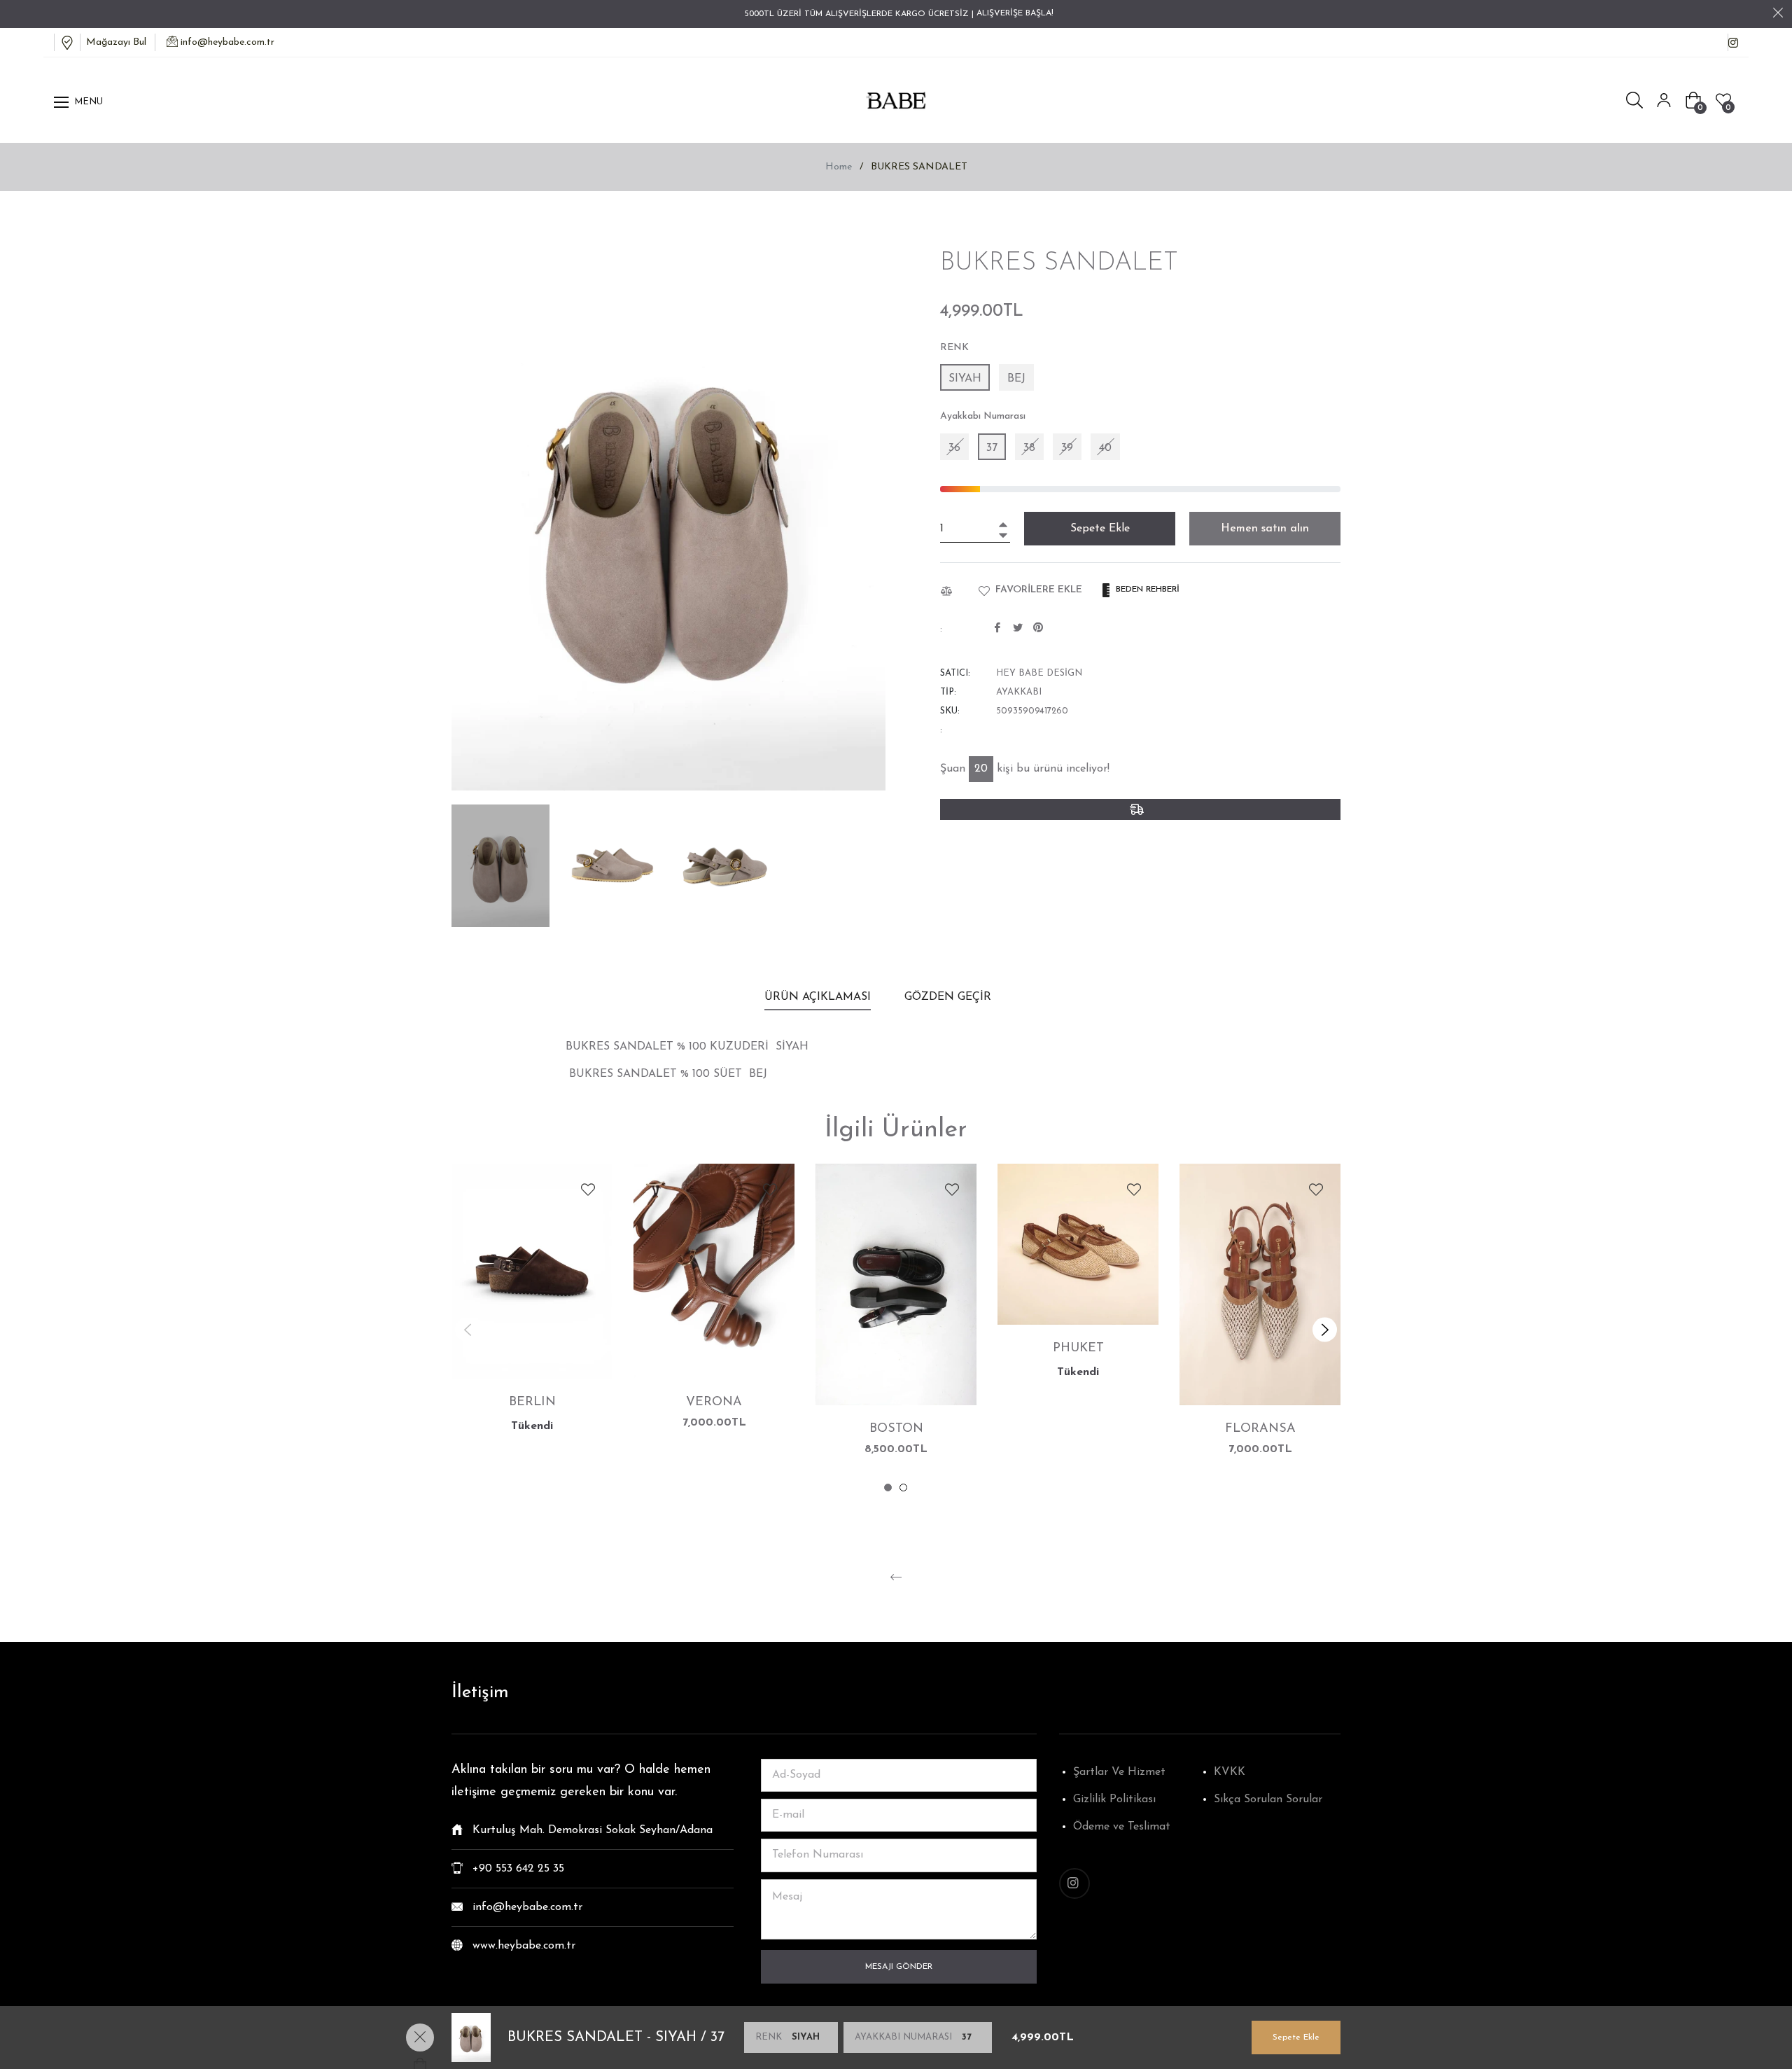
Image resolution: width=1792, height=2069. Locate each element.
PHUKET (1078, 1349)
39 (1067, 448)
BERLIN (532, 1402)
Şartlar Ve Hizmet (1119, 1772)
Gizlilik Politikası (1114, 1799)
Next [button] (1325, 1329)
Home (839, 167)
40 (1105, 448)
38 (1029, 448)
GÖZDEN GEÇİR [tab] (950, 997)
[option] (532, 1317)
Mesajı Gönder (899, 1967)
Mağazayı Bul (113, 42)
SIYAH (965, 379)
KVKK (1230, 1772)
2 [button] (903, 1488)
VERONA (714, 1402)
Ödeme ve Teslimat (1122, 1827)
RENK (954, 348)
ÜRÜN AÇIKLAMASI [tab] (818, 997)
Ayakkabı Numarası (983, 416)
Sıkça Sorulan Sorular (1268, 1799)
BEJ (1016, 379)
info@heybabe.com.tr (227, 42)
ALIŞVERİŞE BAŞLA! (1015, 13)
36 (954, 448)
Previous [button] (467, 1329)
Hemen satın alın (1265, 529)
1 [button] (888, 1488)
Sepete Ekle (1296, 2037)
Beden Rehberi (1146, 590)
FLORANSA (1260, 1429)
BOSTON (896, 1429)
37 (992, 448)
